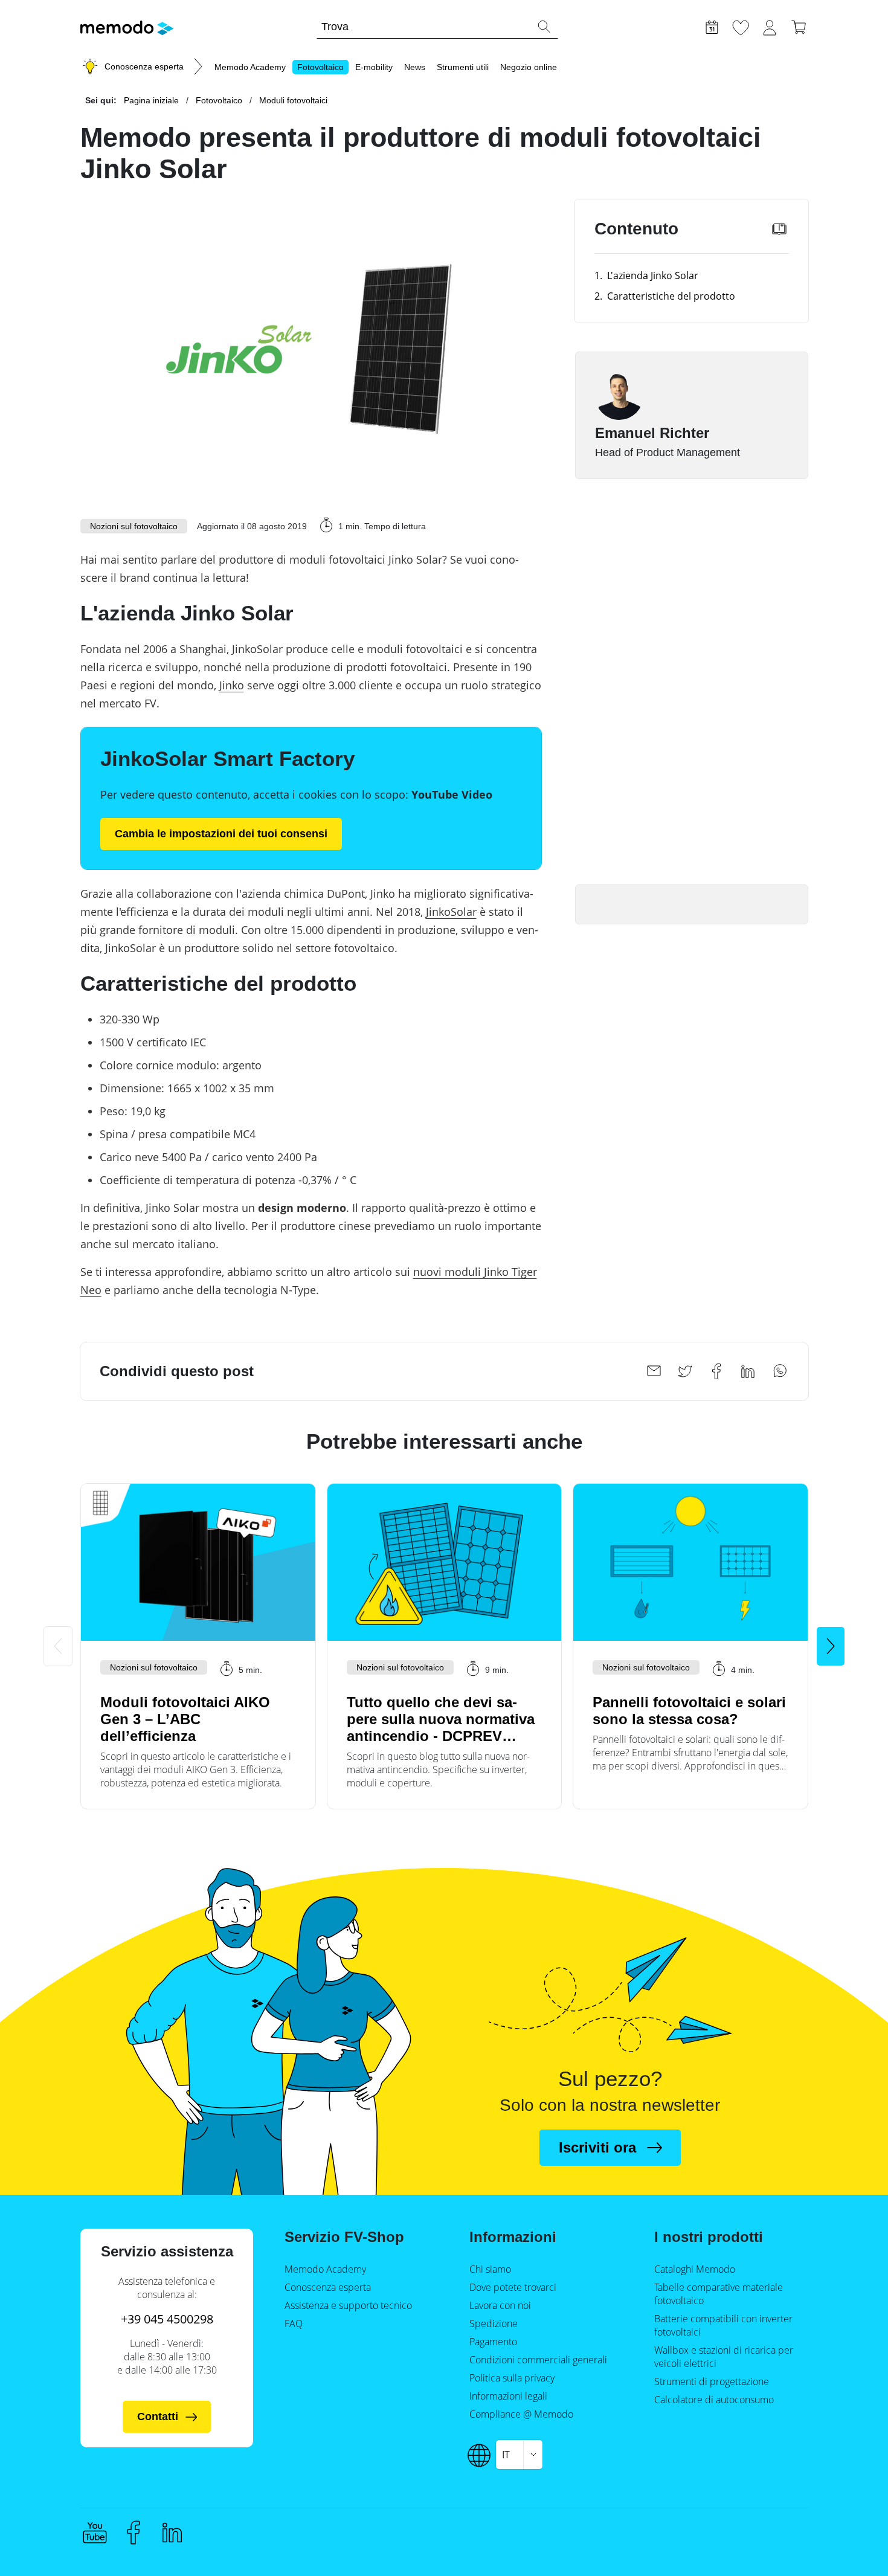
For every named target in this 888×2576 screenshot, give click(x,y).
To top (849, 2514)
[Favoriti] (741, 26)
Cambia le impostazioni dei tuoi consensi (221, 834)
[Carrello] (799, 26)
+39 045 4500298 (167, 2319)
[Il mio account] (770, 26)
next (831, 1646)
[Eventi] (712, 26)
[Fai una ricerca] (544, 27)
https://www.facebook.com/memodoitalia (134, 2533)
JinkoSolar (451, 912)
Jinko (232, 685)
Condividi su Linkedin (748, 1371)
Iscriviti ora (597, 2147)
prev (58, 1646)
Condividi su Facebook (716, 1371)
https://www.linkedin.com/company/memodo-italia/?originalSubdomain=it (172, 2533)
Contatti (158, 2417)
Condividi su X (685, 1371)
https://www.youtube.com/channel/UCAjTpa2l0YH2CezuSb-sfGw (95, 2533)
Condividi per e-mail (654, 1371)
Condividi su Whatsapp (779, 1371)
